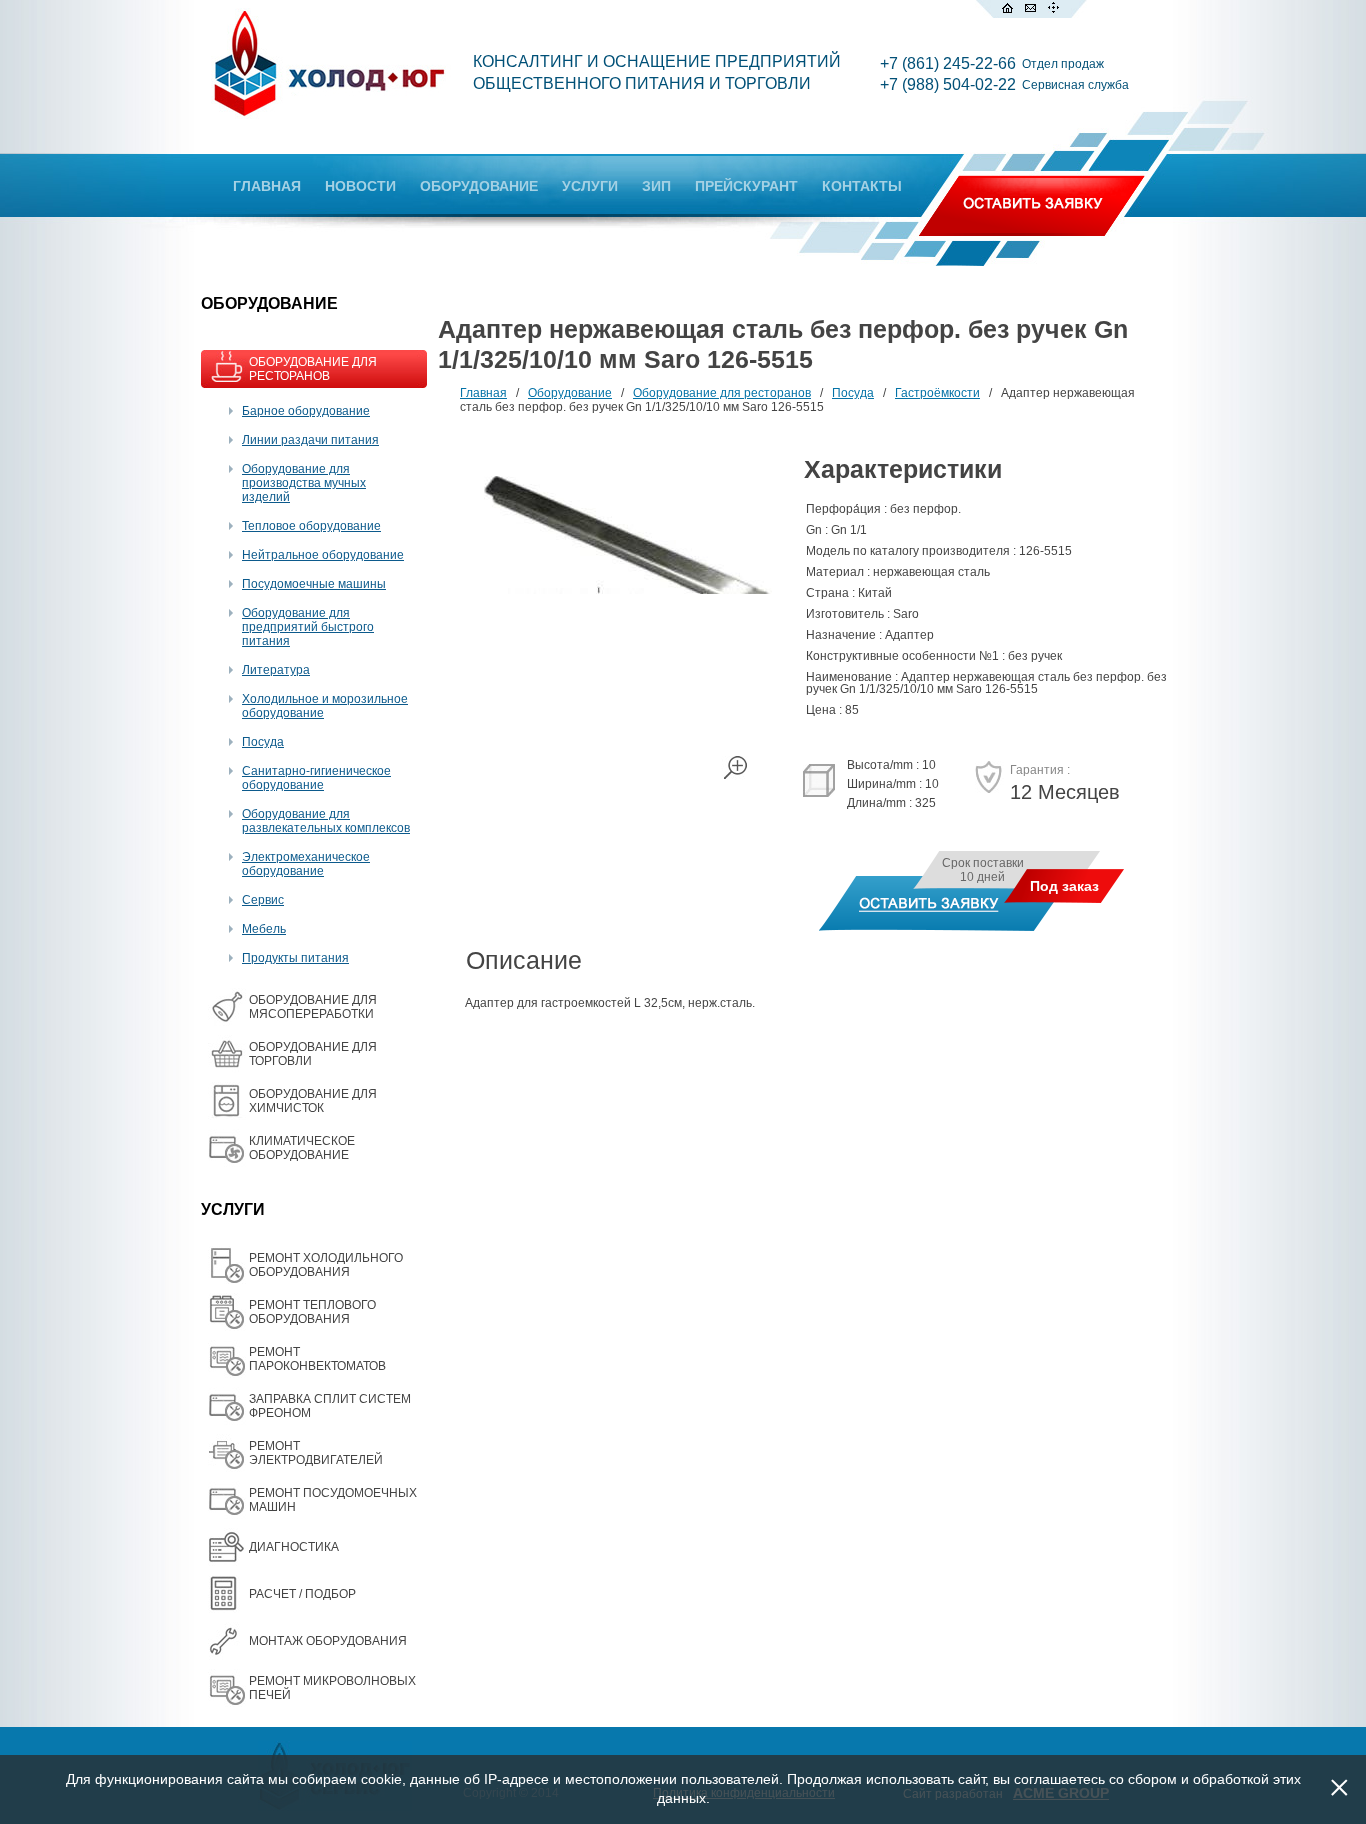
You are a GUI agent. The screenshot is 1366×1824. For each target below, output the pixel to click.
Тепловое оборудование (311, 526)
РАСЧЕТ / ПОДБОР (302, 1594)
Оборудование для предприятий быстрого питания (308, 627)
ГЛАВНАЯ (267, 186)
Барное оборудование (306, 411)
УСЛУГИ (590, 186)
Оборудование (570, 393)
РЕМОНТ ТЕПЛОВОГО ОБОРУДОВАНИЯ (312, 1312)
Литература (276, 670)
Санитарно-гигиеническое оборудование (316, 778)
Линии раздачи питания (310, 440)
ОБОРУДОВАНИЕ (479, 186)
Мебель (264, 929)
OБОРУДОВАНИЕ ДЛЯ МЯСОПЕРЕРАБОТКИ (313, 1007)
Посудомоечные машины (314, 584)
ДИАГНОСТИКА (294, 1547)
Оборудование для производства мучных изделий (304, 483)
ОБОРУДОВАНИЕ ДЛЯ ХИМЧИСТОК (313, 1101)
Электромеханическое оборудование (306, 864)
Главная (483, 393)
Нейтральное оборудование (323, 555)
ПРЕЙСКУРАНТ (746, 186)
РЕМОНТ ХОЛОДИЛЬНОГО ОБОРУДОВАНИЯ (326, 1265)
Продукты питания (295, 958)
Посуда (263, 742)
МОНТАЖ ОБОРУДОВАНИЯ (328, 1641)
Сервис (263, 900)
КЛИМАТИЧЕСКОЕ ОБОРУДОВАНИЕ (302, 1148)
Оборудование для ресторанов (722, 393)
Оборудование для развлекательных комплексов (326, 821)
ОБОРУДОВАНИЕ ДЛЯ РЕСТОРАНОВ (313, 369)
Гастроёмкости (937, 393)
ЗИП (656, 186)
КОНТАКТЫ (862, 186)
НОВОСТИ (360, 186)
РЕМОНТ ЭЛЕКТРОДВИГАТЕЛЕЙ (316, 1453)
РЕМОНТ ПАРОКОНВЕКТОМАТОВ (317, 1359)
